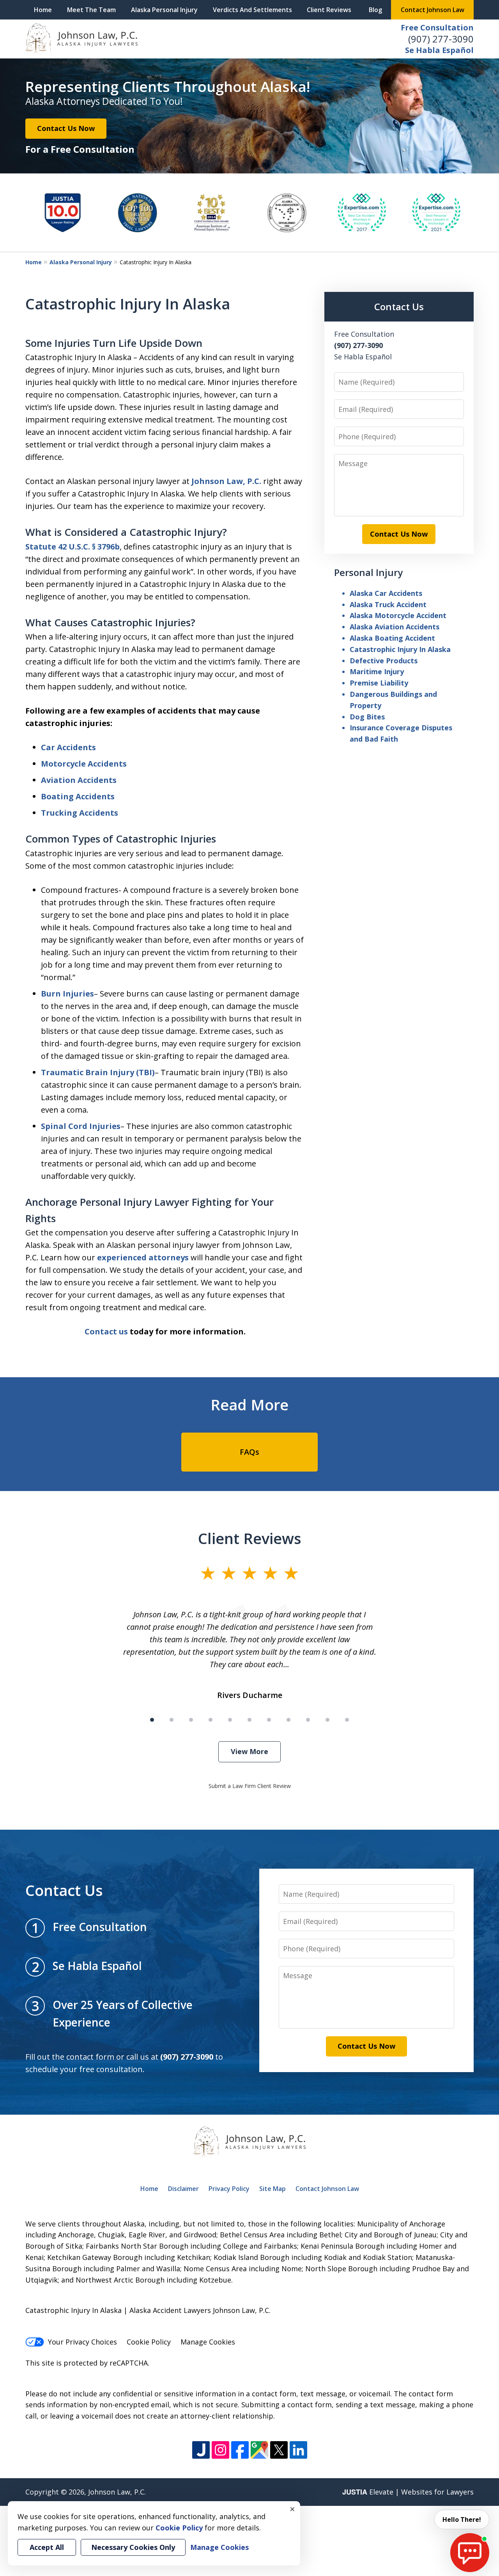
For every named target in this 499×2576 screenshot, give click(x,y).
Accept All (47, 2547)
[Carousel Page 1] (152, 1720)
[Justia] (201, 2450)
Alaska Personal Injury (164, 10)
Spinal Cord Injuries (81, 1126)
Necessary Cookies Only (133, 2547)
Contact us (106, 1331)
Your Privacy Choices (82, 2342)
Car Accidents (68, 747)
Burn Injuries (67, 994)
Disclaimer (183, 2189)
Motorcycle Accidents (84, 764)
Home (43, 10)
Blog (375, 10)
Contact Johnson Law (433, 10)
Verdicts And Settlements (252, 10)
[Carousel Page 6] (249, 1720)
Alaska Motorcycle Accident (398, 615)
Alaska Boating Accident (392, 638)
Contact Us (399, 307)
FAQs (249, 1452)
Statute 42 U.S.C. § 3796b (73, 547)
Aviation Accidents (79, 780)
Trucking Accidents (80, 813)
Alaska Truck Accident (388, 604)
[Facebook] (240, 2450)
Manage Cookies (208, 2342)
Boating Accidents (78, 796)
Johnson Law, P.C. (226, 481)
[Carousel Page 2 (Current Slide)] (172, 1720)
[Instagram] (220, 2450)
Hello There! (462, 2519)
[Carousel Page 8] (288, 1720)
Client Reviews (329, 10)
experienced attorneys (143, 1257)
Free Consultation (437, 27)
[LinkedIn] (298, 2450)
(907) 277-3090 (441, 39)
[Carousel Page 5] (230, 1720)
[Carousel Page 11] (347, 1720)
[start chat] (470, 2553)
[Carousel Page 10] (327, 1720)
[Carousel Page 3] (191, 1720)
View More (249, 1751)
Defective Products (384, 661)
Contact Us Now (66, 128)
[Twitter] (279, 2450)
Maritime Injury (377, 671)
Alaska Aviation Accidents (395, 627)
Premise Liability (379, 683)
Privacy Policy (229, 2189)
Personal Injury (368, 572)
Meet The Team (91, 10)
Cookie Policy (149, 2342)
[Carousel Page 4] (211, 1720)
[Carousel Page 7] (269, 1720)
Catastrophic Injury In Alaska (400, 649)
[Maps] (259, 2450)
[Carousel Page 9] (308, 1720)
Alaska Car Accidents (386, 593)
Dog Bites (367, 717)
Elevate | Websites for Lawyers (408, 2492)
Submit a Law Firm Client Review (250, 1786)
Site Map (273, 2189)
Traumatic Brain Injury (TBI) (98, 1072)
